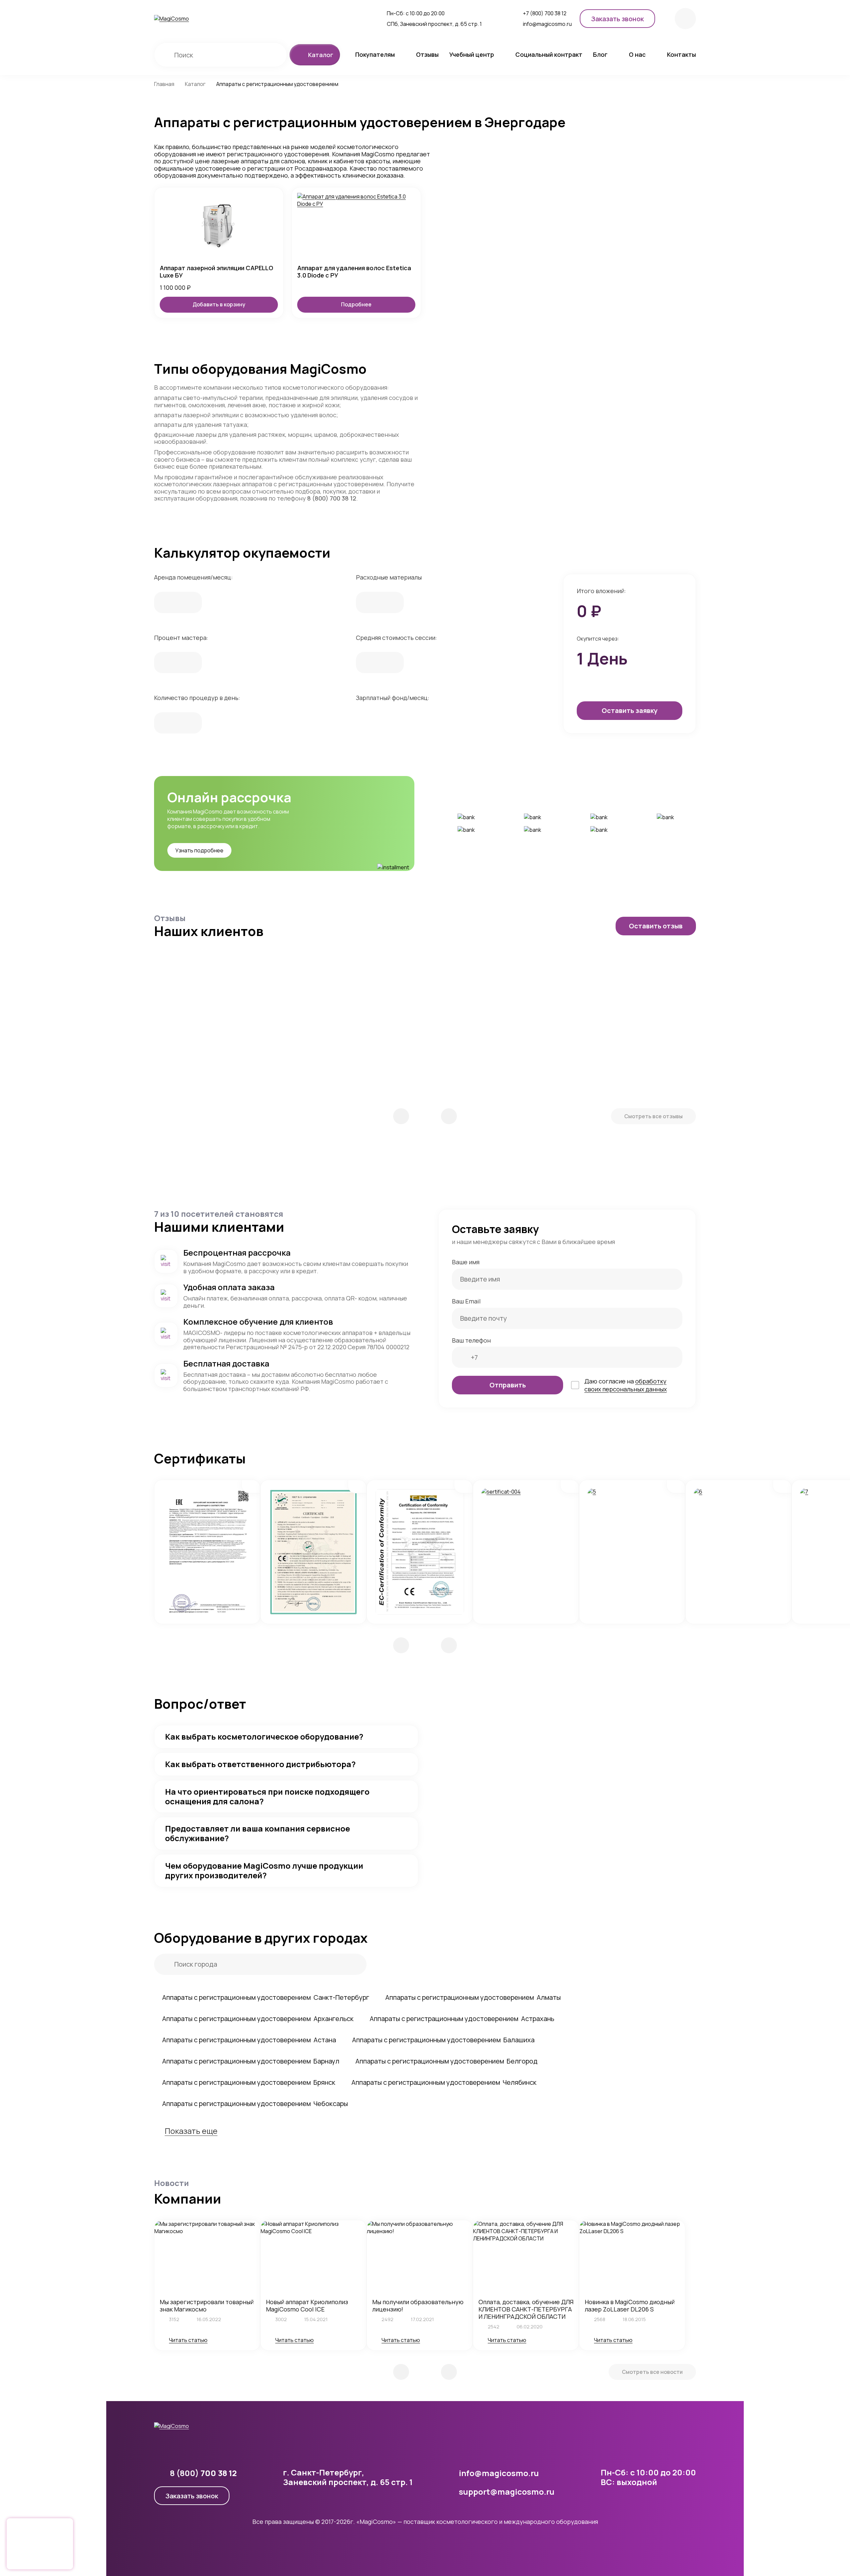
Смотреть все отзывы (653, 1116)
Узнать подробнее (199, 850)
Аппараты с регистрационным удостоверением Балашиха (443, 2040)
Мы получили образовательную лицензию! (418, 2305)
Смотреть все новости (652, 2372)
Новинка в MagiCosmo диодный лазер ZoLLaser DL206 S (630, 2305)
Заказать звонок (192, 2496)
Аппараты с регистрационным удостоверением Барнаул (251, 2061)
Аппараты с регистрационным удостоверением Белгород (446, 2061)
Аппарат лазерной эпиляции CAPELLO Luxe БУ (216, 272)
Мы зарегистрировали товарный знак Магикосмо (207, 2305)
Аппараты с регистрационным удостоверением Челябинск (444, 2082)
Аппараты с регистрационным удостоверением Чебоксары (255, 2104)
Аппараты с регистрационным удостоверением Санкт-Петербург (266, 1997)
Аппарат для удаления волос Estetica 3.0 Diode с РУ (354, 272)
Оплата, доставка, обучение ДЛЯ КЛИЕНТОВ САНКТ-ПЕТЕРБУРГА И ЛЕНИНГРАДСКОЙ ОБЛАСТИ (526, 2309)
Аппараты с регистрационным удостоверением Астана (249, 2040)
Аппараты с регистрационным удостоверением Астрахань (462, 2019)
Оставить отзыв (656, 926)
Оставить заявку (630, 710)
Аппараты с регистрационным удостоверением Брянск (249, 2082)
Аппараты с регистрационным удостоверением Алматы (473, 1997)
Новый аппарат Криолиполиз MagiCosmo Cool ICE (307, 2305)
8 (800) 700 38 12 (332, 498)
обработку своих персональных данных (626, 1385)
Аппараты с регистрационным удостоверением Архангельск (258, 2019)
